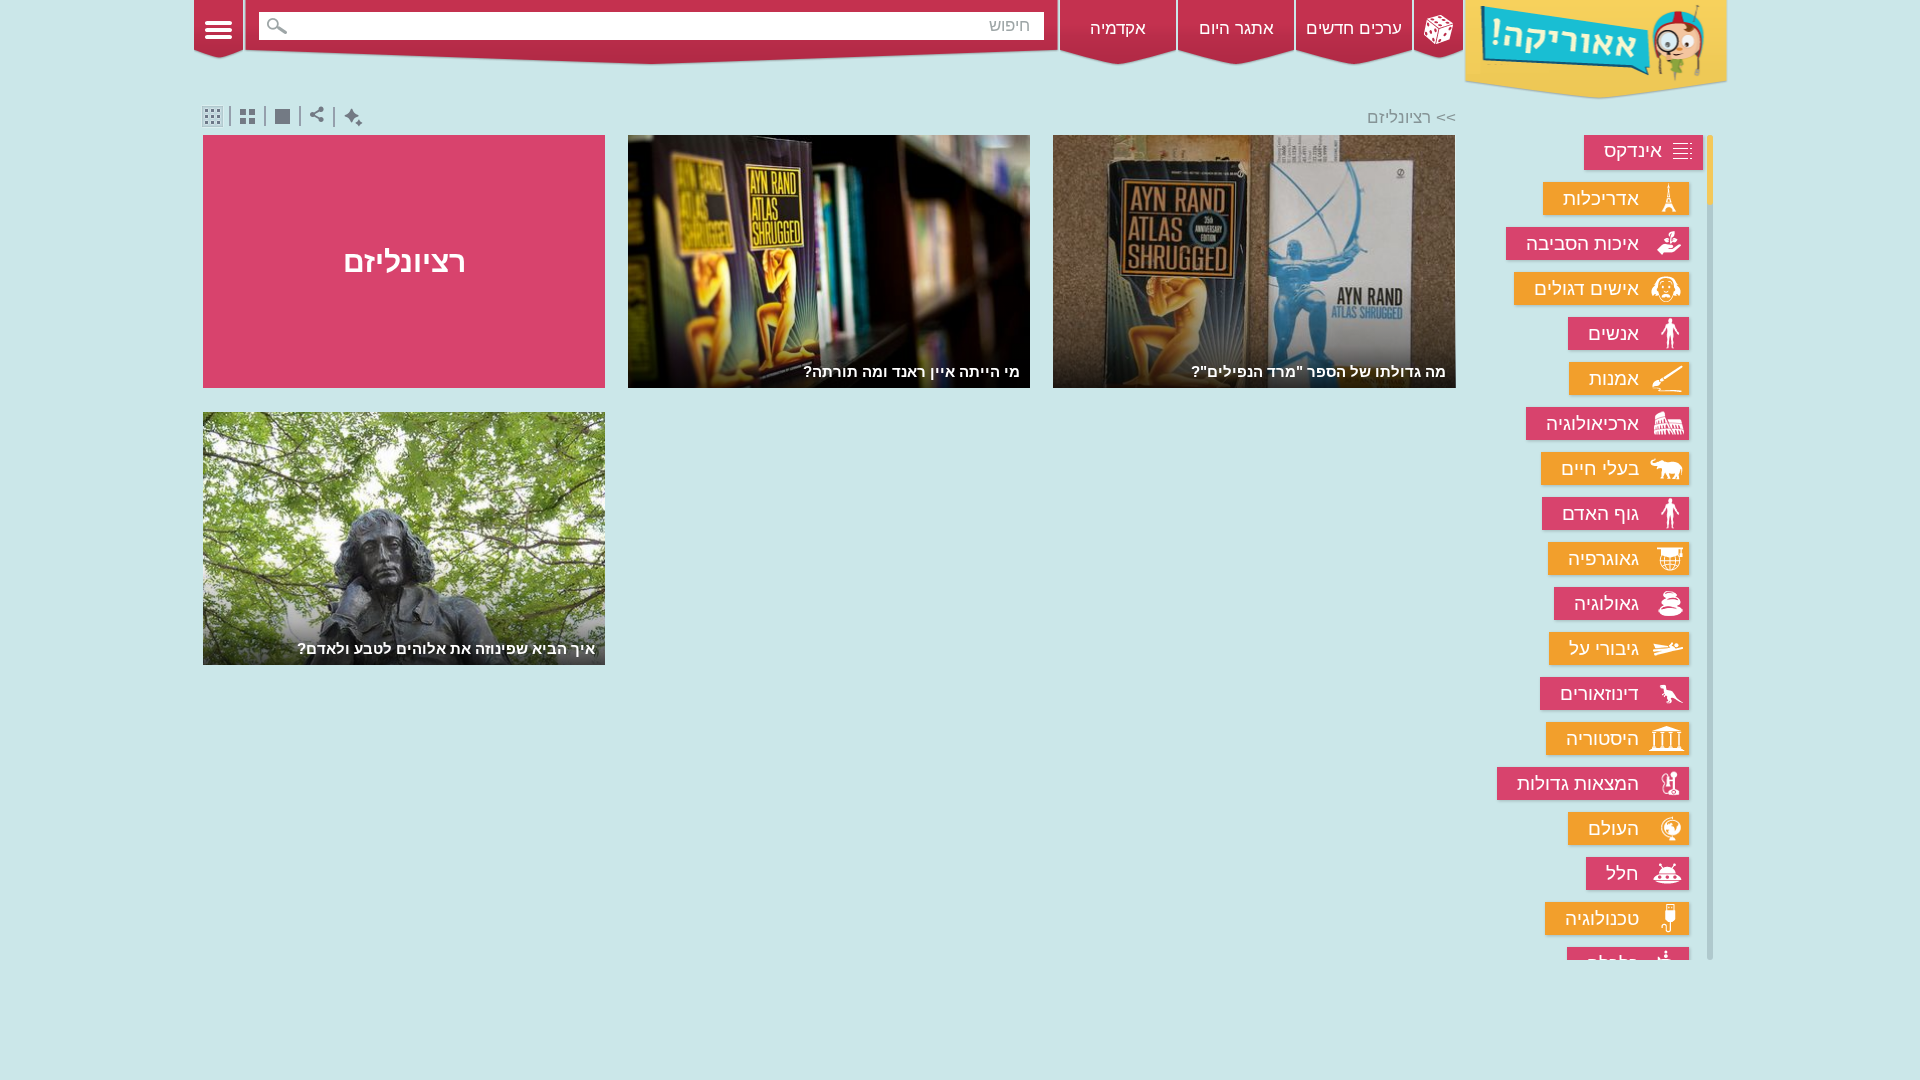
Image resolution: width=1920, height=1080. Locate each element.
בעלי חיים (1600, 468)
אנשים (1613, 333)
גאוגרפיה (1603, 558)
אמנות (1614, 378)
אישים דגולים (1586, 288)
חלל (1622, 873)
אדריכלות (1601, 198)
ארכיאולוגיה (1592, 423)
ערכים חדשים (1354, 28)
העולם (1613, 828)
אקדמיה (1118, 28)
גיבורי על (1604, 648)
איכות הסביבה (1582, 243)
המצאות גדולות (1578, 783)
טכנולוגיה (1602, 918)
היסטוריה (1602, 738)
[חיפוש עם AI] (348, 117)
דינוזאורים (1599, 693)
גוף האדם (1600, 513)
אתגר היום (1236, 28)
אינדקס (1633, 150)
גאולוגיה (1606, 603)
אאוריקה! (1596, 50)
